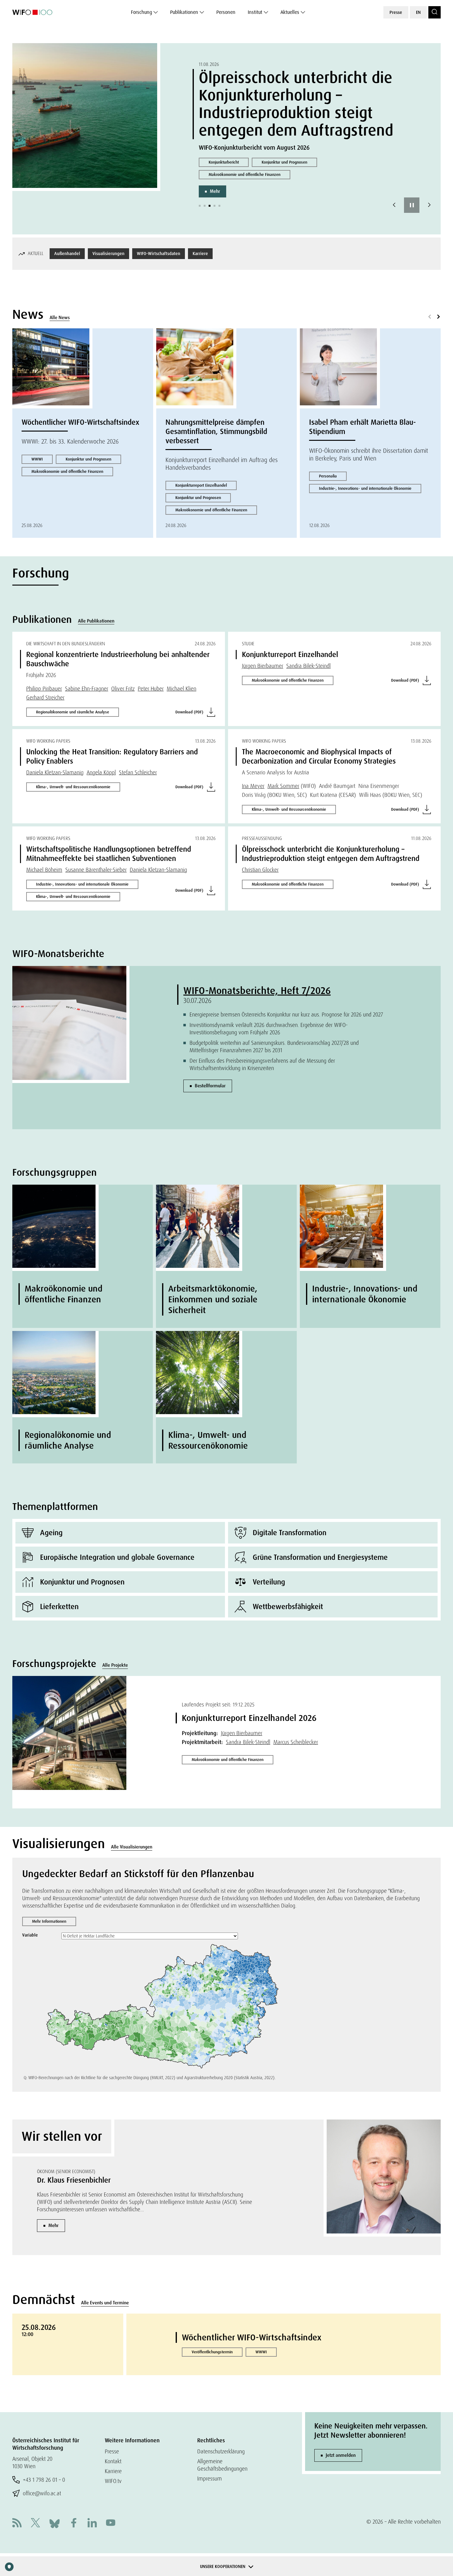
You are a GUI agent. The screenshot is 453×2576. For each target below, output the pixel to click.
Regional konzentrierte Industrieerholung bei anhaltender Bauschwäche (118, 659)
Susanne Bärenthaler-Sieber (96, 870)
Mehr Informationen (49, 1921)
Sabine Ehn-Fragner (87, 689)
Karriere (200, 254)
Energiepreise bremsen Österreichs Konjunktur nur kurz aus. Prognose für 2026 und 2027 (286, 1014)
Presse (396, 12)
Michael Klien (182, 689)
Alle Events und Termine (105, 2303)
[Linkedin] (92, 2523)
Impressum (210, 2479)
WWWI (37, 459)
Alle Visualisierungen (132, 1847)
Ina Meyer (253, 786)
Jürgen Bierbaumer (263, 666)
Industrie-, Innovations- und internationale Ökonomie (365, 488)
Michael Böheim (44, 870)
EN (418, 12)
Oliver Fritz (123, 689)
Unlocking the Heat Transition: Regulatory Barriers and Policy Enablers (112, 756)
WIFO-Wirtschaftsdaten (159, 254)
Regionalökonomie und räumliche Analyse (73, 712)
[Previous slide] (394, 205)
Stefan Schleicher (138, 772)
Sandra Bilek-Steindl (308, 666)
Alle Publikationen (96, 621)
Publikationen (184, 12)
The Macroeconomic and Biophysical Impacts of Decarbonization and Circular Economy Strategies (319, 756)
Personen (226, 12)
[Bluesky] (55, 2523)
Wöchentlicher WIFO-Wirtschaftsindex (80, 422)
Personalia (328, 476)
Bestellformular (210, 1086)
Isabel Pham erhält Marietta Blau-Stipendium (362, 427)
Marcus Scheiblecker (296, 1742)
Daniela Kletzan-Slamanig (55, 772)
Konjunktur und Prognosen (284, 162)
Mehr (215, 191)
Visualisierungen (108, 254)
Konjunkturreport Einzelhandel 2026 (249, 1718)
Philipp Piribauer (44, 689)
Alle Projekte (115, 1665)
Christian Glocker (260, 870)
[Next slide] (429, 205)
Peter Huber (151, 689)
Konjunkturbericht (224, 162)
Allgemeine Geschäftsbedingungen (222, 2465)
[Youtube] (111, 2523)
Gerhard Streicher (45, 698)
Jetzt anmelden (341, 2455)
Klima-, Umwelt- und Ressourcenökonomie (73, 787)
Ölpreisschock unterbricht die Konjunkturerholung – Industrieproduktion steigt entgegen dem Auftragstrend (296, 104)
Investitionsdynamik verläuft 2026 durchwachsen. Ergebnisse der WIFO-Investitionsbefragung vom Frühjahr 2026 (269, 1029)
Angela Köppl (101, 772)
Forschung (141, 12)
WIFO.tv (113, 2481)
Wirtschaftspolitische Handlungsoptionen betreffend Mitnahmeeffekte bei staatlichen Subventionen (109, 854)
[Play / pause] (412, 205)
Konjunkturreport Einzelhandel (201, 485)
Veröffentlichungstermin (212, 2352)
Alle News (60, 318)
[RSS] (17, 2523)
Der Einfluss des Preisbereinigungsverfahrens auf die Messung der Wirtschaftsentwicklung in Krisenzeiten (262, 1064)
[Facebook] (74, 2523)
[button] (200, 206)
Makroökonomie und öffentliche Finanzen (245, 174)
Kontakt (113, 2461)
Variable (30, 1935)
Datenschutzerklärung (221, 2451)
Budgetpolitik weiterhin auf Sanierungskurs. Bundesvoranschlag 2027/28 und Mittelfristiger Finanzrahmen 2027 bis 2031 (274, 1047)
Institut (255, 12)
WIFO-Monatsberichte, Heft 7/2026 (257, 991)
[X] (35, 2523)
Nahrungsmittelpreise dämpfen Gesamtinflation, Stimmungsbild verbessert (216, 431)
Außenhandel (67, 254)
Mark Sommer (283, 786)
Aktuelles (290, 12)
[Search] (435, 12)
